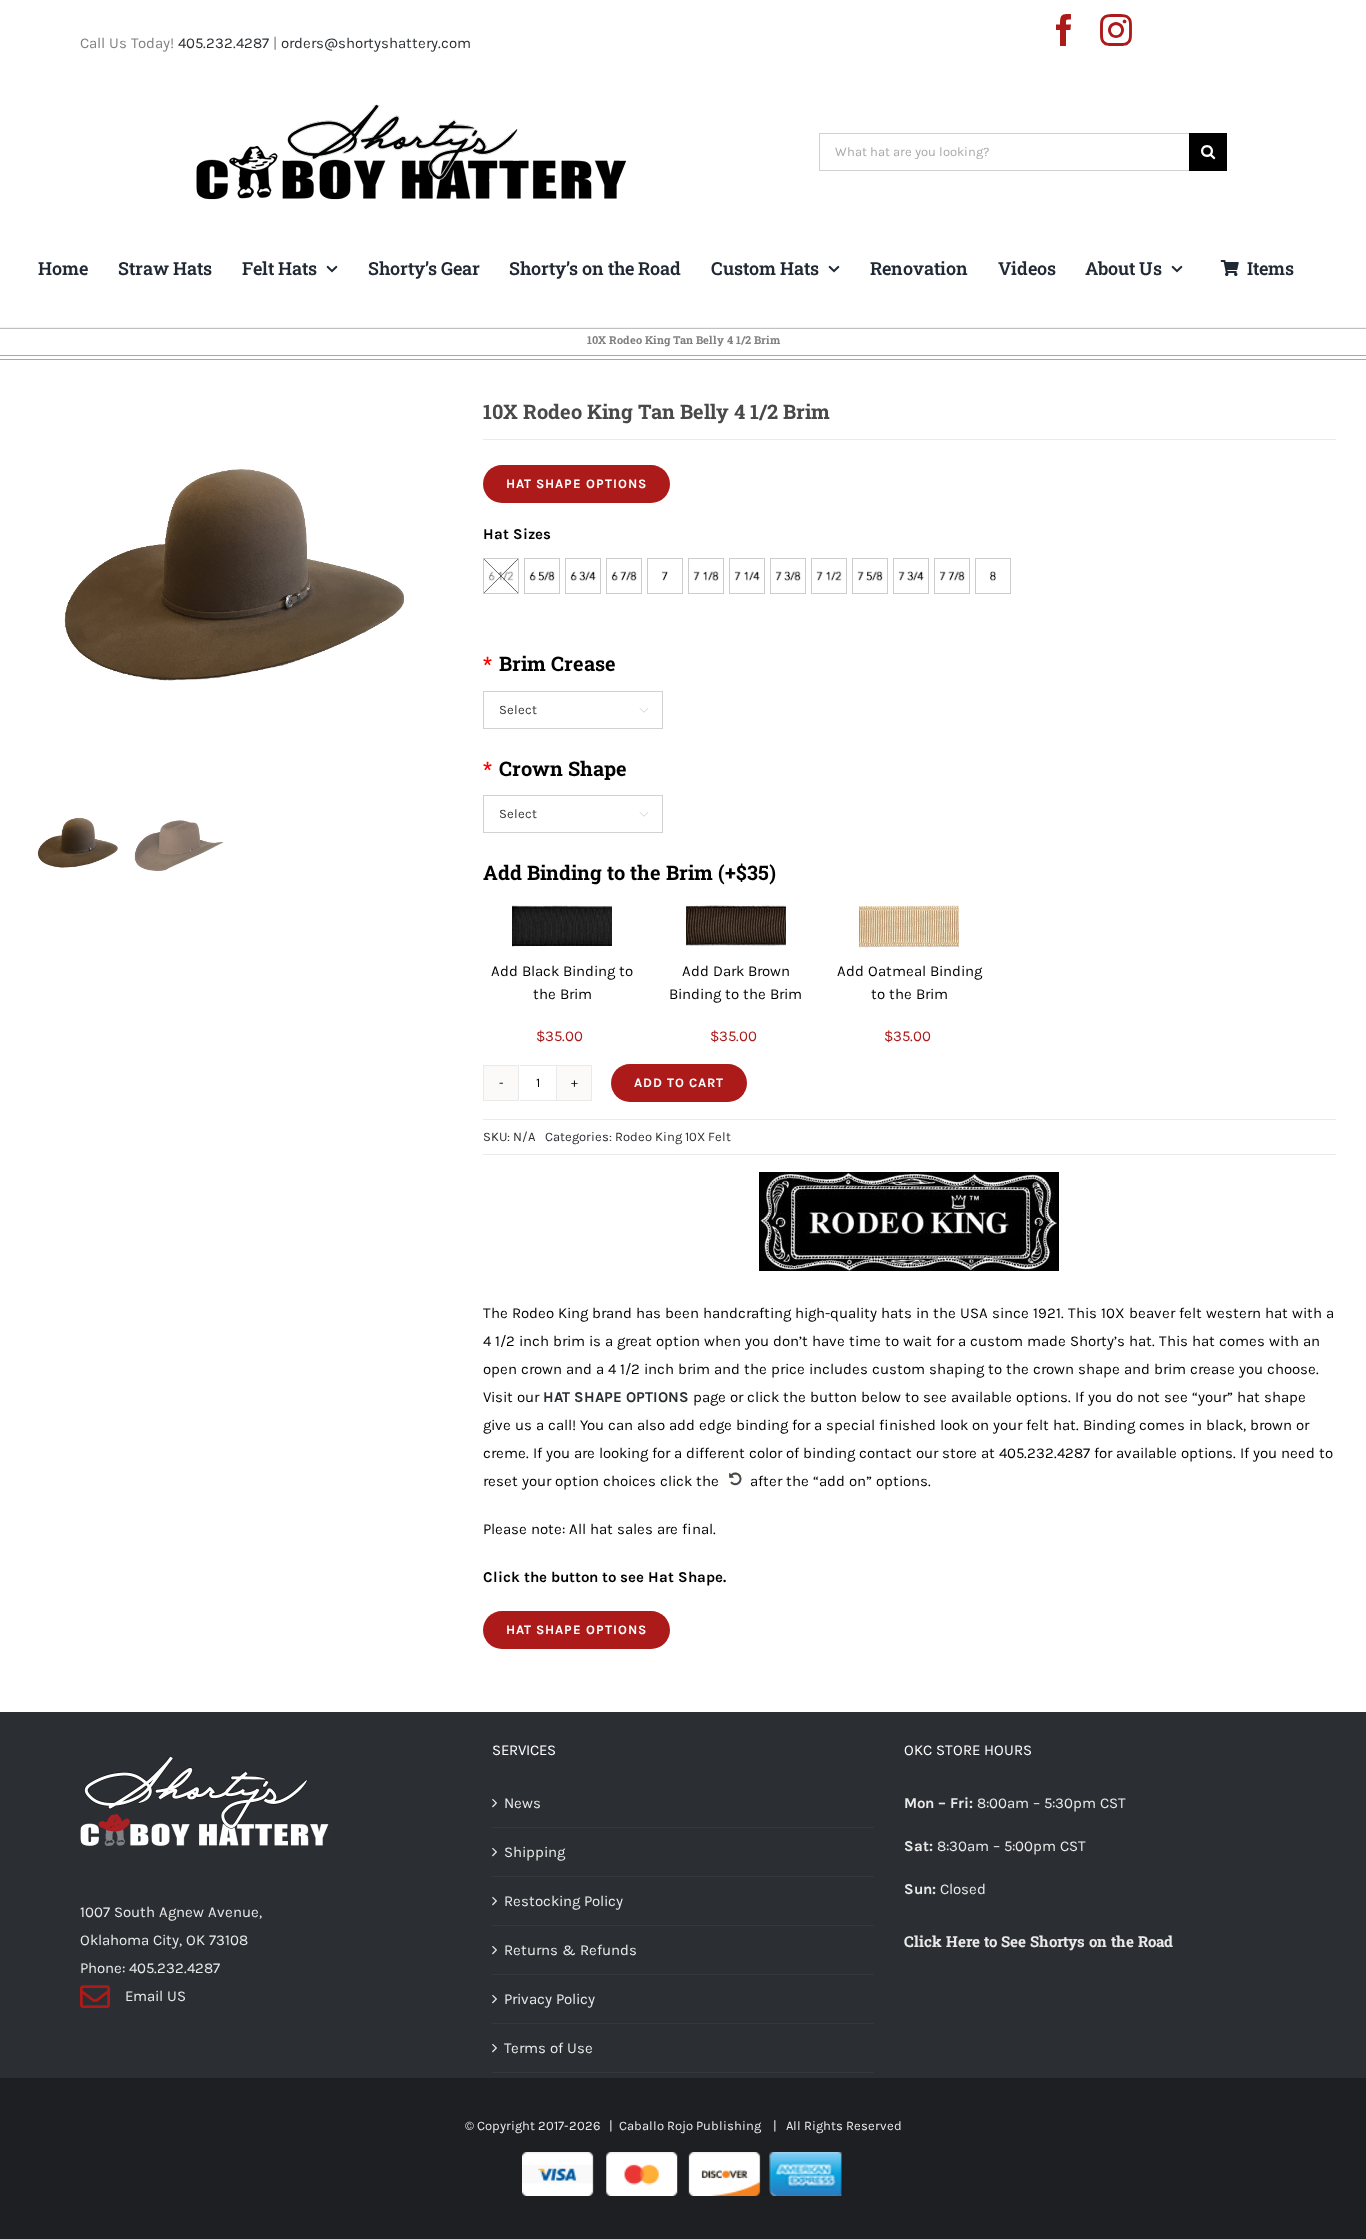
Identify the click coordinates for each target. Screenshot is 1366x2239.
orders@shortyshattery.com (376, 43)
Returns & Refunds (570, 1950)
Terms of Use (548, 2048)
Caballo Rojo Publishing (691, 2125)
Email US (155, 1996)
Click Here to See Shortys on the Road (1038, 1941)
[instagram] (1116, 30)
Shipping (534, 1852)
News (522, 1803)
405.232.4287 (223, 43)
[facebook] (1064, 30)
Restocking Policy (563, 1901)
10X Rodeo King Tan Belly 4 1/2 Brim (683, 339)
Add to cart (679, 1082)
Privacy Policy (549, 1999)
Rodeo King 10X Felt (673, 1136)
